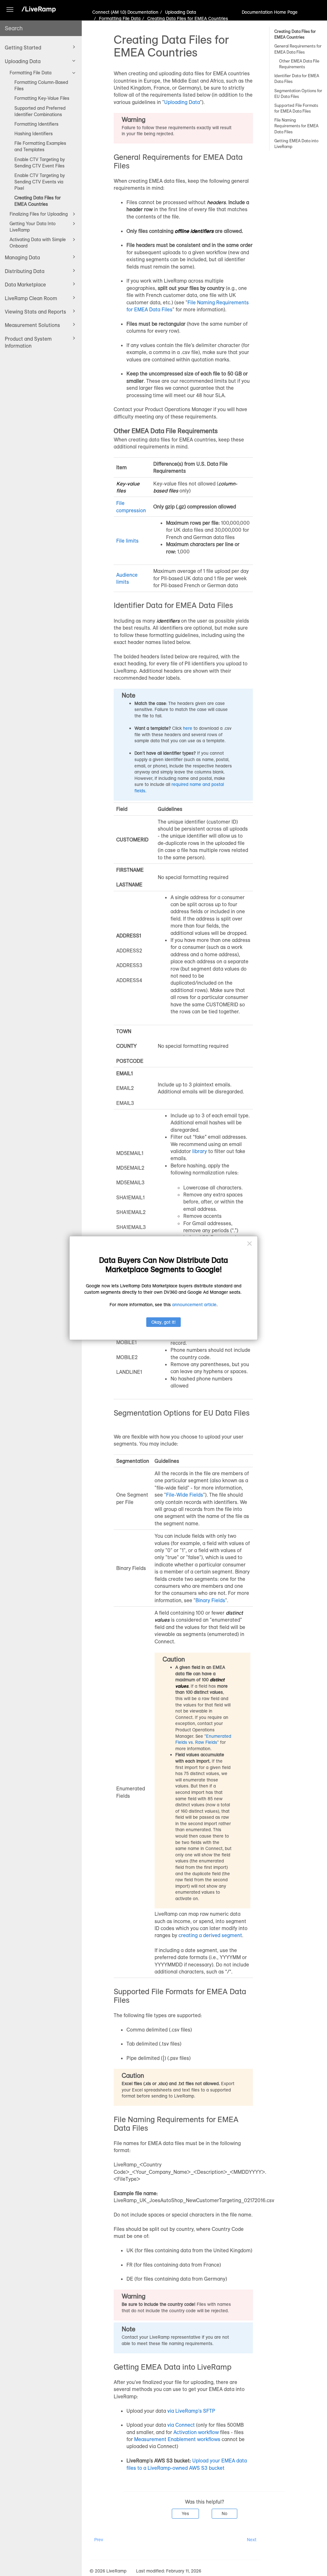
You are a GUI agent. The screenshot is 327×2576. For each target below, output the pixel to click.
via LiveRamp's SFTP (191, 2411)
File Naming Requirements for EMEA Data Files (296, 126)
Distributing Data (25, 271)
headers (216, 202)
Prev (99, 2540)
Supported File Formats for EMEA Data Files (296, 108)
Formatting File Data (30, 73)
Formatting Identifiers (36, 124)
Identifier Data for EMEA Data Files (297, 78)
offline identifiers (194, 231)
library (200, 1151)
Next (252, 2540)
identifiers (168, 621)
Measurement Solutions (32, 325)
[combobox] (41, 28)
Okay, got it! (163, 1322)
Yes (185, 2513)
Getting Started (23, 48)
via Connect (181, 2425)
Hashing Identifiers (34, 134)
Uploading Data (23, 61)
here (188, 728)
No (224, 2513)
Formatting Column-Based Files (41, 85)
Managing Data (22, 257)
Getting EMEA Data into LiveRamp (296, 144)
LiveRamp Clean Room (31, 298)
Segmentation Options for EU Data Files (298, 93)
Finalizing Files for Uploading (39, 214)
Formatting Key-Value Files (42, 98)
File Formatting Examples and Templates (40, 146)
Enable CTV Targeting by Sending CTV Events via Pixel (40, 182)
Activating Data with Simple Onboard (38, 243)
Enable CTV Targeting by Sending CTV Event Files (40, 163)
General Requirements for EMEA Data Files (298, 49)
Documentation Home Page (270, 12)
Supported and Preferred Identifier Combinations (40, 111)
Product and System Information (28, 342)
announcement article (194, 1305)
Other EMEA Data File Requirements (299, 64)
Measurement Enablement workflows (177, 2439)
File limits (127, 541)
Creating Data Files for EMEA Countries (38, 201)
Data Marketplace (25, 285)
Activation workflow (196, 2432)
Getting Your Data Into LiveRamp (33, 227)
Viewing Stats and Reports (35, 312)
